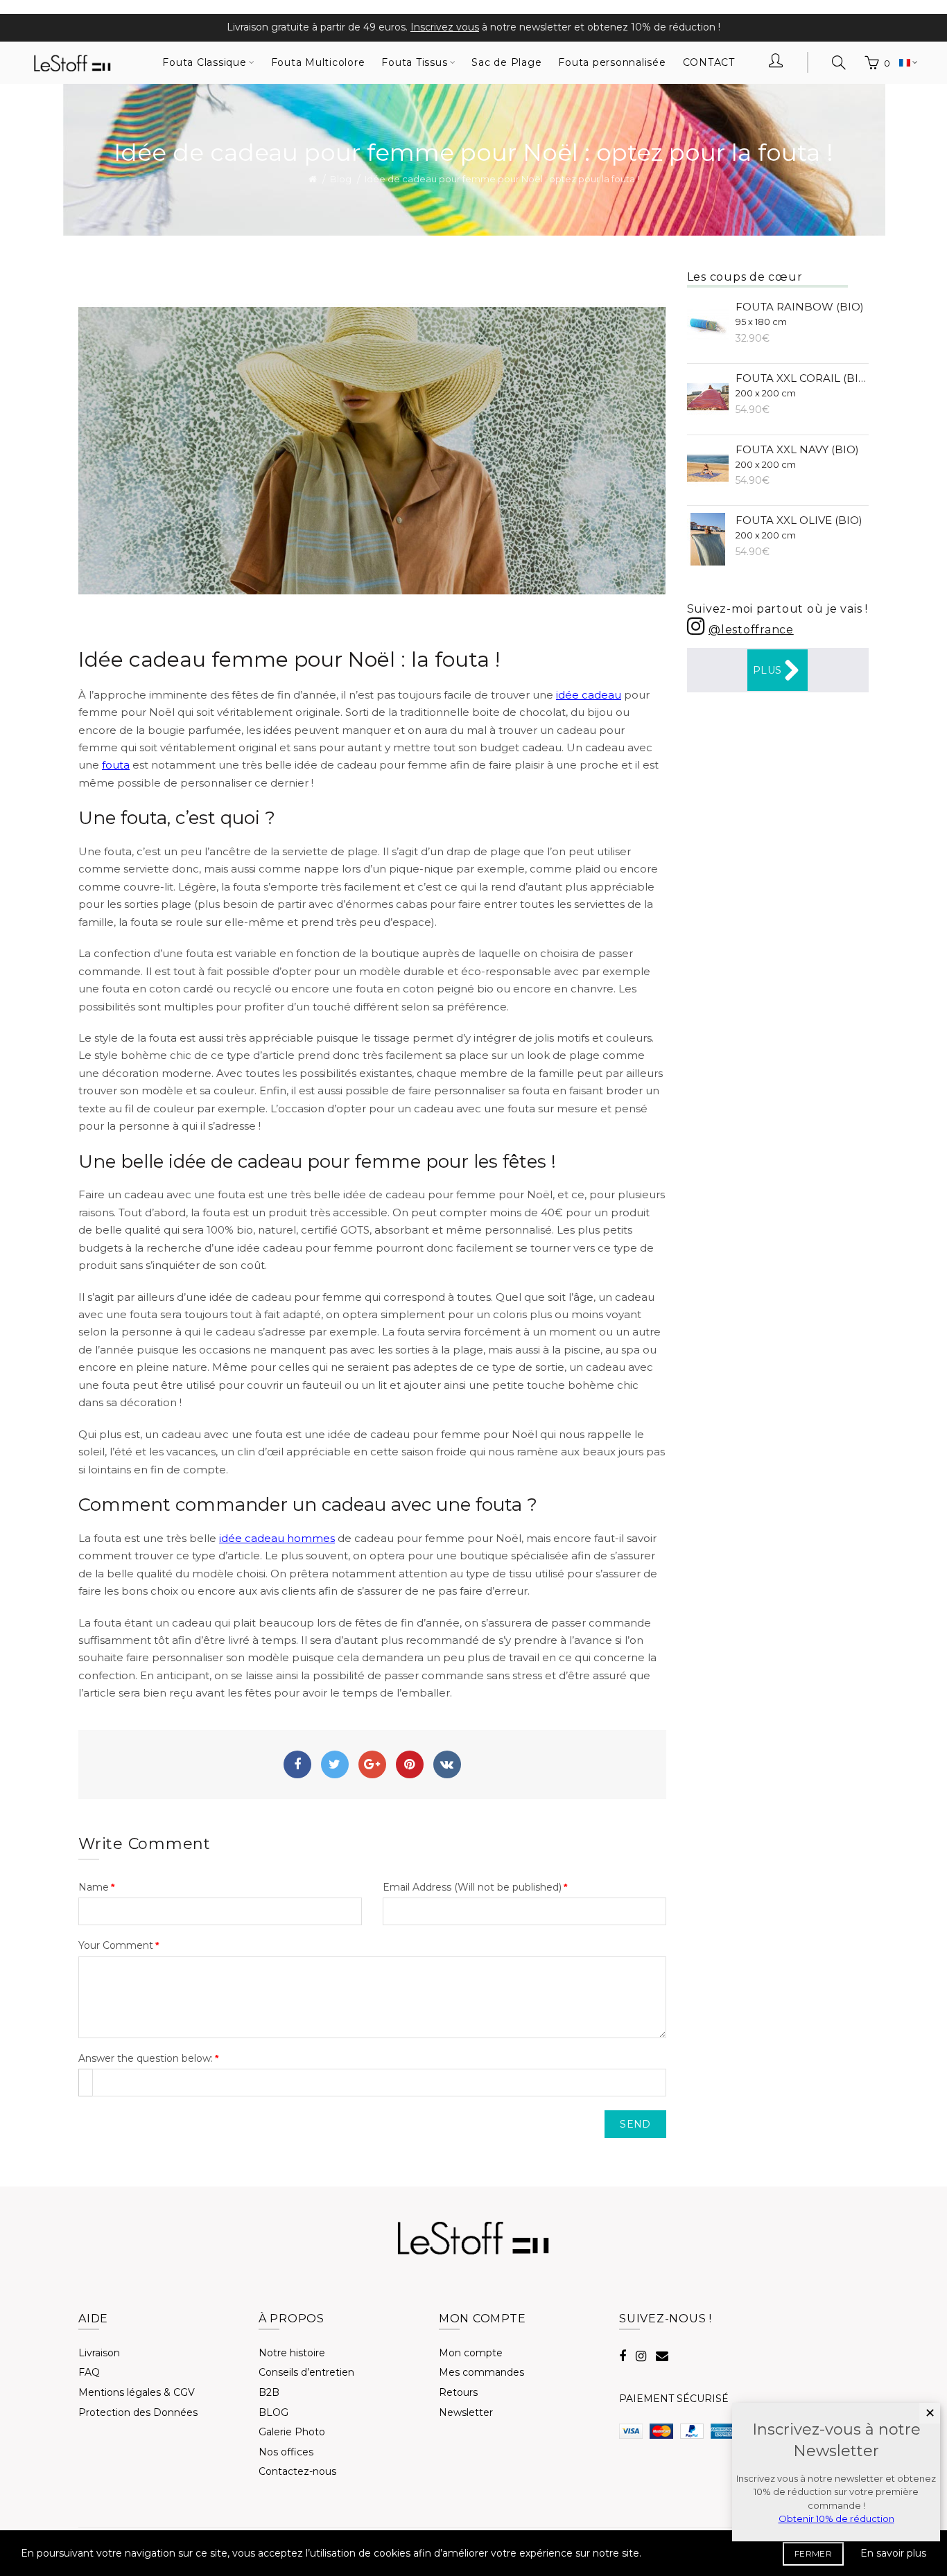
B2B (269, 2392)
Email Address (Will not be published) (472, 1887)
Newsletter (466, 2412)
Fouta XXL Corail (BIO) (802, 385)
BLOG (273, 2412)
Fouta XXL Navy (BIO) (797, 456)
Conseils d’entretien (306, 2372)
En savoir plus (893, 2553)
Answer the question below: (146, 2058)
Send (635, 2124)
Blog (341, 179)
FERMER (813, 2553)
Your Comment (116, 1945)
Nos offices (286, 2452)
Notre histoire (292, 2353)
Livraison (99, 2353)
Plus (767, 670)
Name (94, 1887)
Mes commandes (481, 2372)
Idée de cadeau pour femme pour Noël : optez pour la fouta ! (502, 179)
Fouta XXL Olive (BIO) (799, 527)
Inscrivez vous (445, 27)
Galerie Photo (292, 2432)
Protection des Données (138, 2412)
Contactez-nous (297, 2471)
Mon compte (471, 2353)
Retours (458, 2392)
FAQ (89, 2372)
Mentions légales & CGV (137, 2392)
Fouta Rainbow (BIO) (800, 314)
